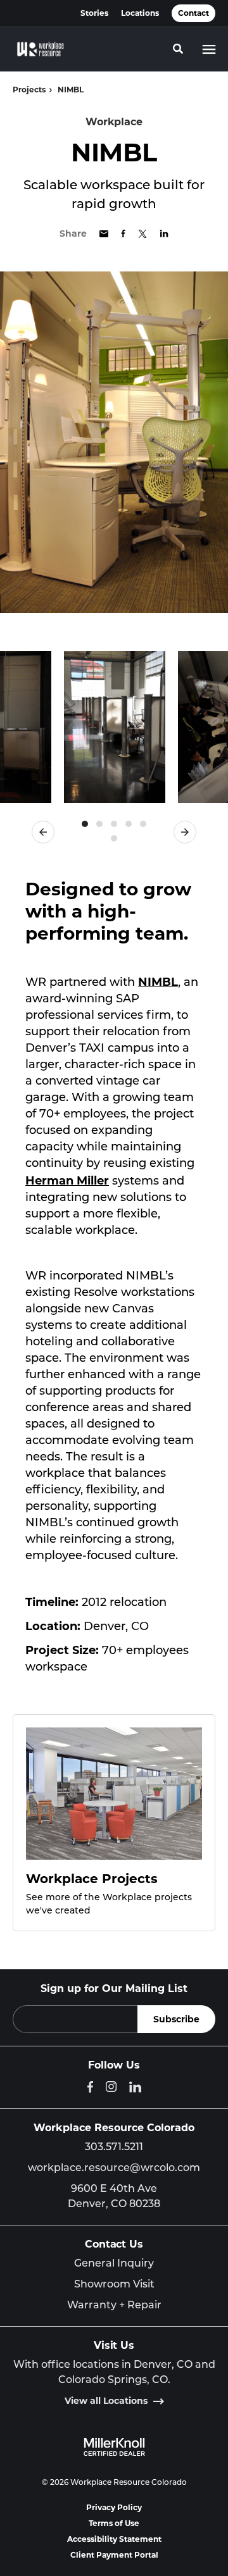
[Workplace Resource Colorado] (41, 49)
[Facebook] (90, 2087)
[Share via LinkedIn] (164, 233)
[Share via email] (104, 234)
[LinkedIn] (135, 2087)
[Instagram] (111, 2087)
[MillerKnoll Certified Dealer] (114, 2447)
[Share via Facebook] (123, 233)
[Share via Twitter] (142, 234)
